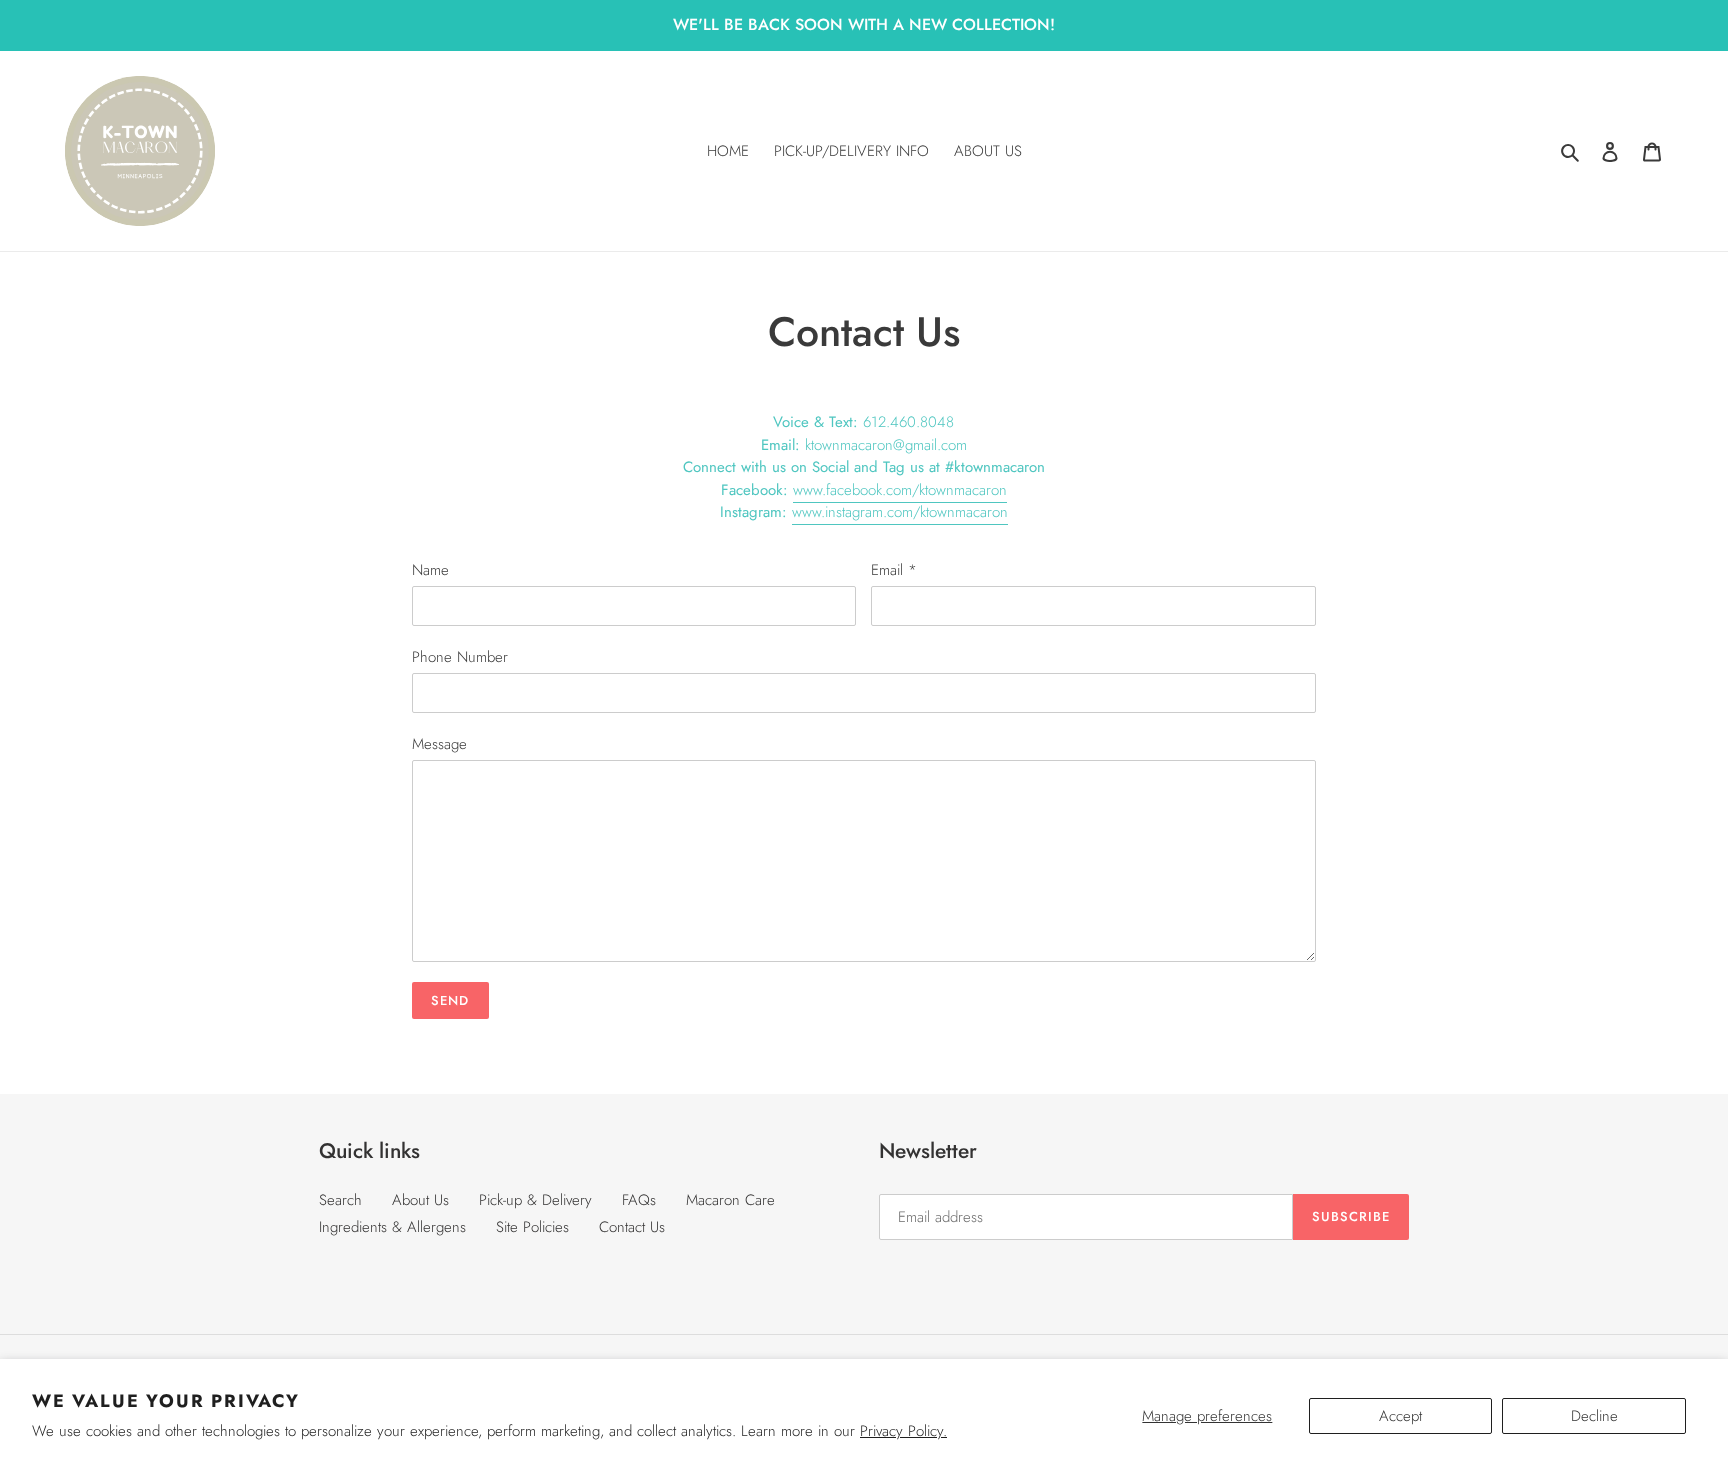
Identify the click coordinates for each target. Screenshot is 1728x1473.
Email (894, 570)
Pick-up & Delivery (535, 1200)
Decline (1594, 1416)
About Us (420, 1200)
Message (439, 744)
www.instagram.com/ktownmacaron (900, 512)
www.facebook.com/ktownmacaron (900, 490)
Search (340, 1200)
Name (430, 570)
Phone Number (460, 657)
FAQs (639, 1200)
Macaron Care (730, 1200)
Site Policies (532, 1227)
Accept (1400, 1416)
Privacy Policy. (903, 1431)
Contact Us (632, 1227)
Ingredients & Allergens (392, 1227)
